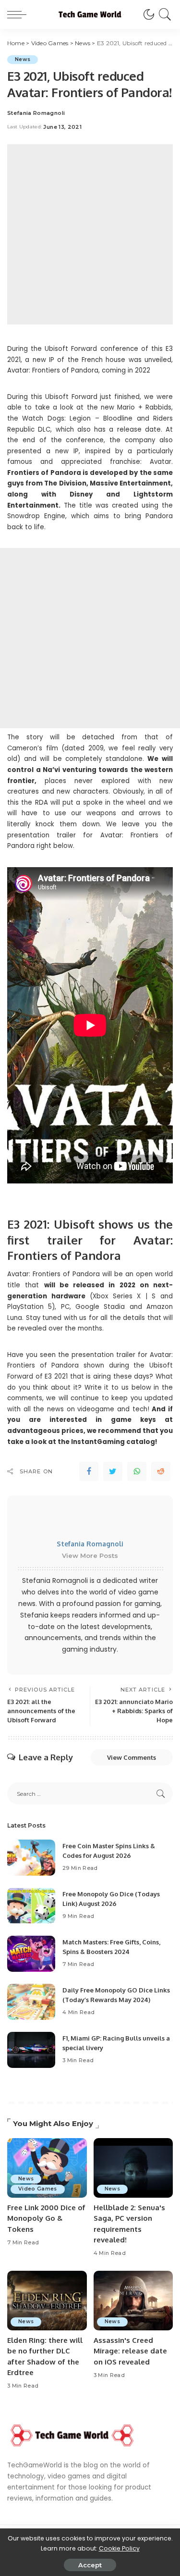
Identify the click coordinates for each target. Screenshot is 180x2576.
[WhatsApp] (137, 1471)
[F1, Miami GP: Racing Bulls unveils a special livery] (31, 2050)
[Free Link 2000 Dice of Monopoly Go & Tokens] (47, 2168)
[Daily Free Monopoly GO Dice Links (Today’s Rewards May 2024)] (31, 2002)
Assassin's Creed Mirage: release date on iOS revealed (130, 2351)
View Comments (132, 1757)
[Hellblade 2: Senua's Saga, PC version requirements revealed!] (133, 2168)
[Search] (163, 14)
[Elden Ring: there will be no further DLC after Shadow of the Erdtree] (47, 2301)
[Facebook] (89, 1471)
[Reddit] (161, 1471)
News (23, 59)
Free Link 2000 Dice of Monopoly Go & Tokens (46, 2218)
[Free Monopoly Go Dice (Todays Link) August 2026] (31, 1906)
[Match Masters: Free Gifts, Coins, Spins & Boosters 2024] (31, 1954)
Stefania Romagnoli (36, 113)
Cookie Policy (119, 2548)
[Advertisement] (90, 234)
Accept (90, 2565)
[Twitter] (113, 1471)
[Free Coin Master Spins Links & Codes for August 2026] (31, 1858)
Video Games (38, 2189)
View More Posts (90, 1556)
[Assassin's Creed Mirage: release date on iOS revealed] (133, 2301)
